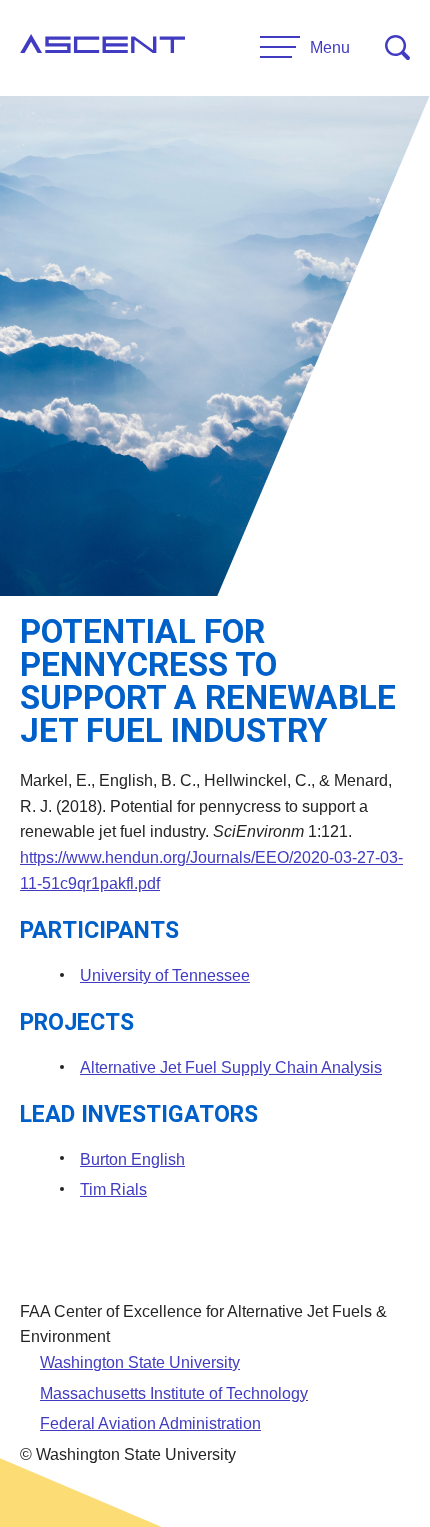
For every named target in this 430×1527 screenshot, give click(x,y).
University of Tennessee (165, 975)
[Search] (397, 47)
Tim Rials (113, 1189)
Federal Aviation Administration (150, 1423)
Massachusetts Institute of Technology (174, 1393)
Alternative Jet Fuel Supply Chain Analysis (231, 1067)
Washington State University (140, 1362)
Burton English (132, 1159)
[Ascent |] (102, 48)
